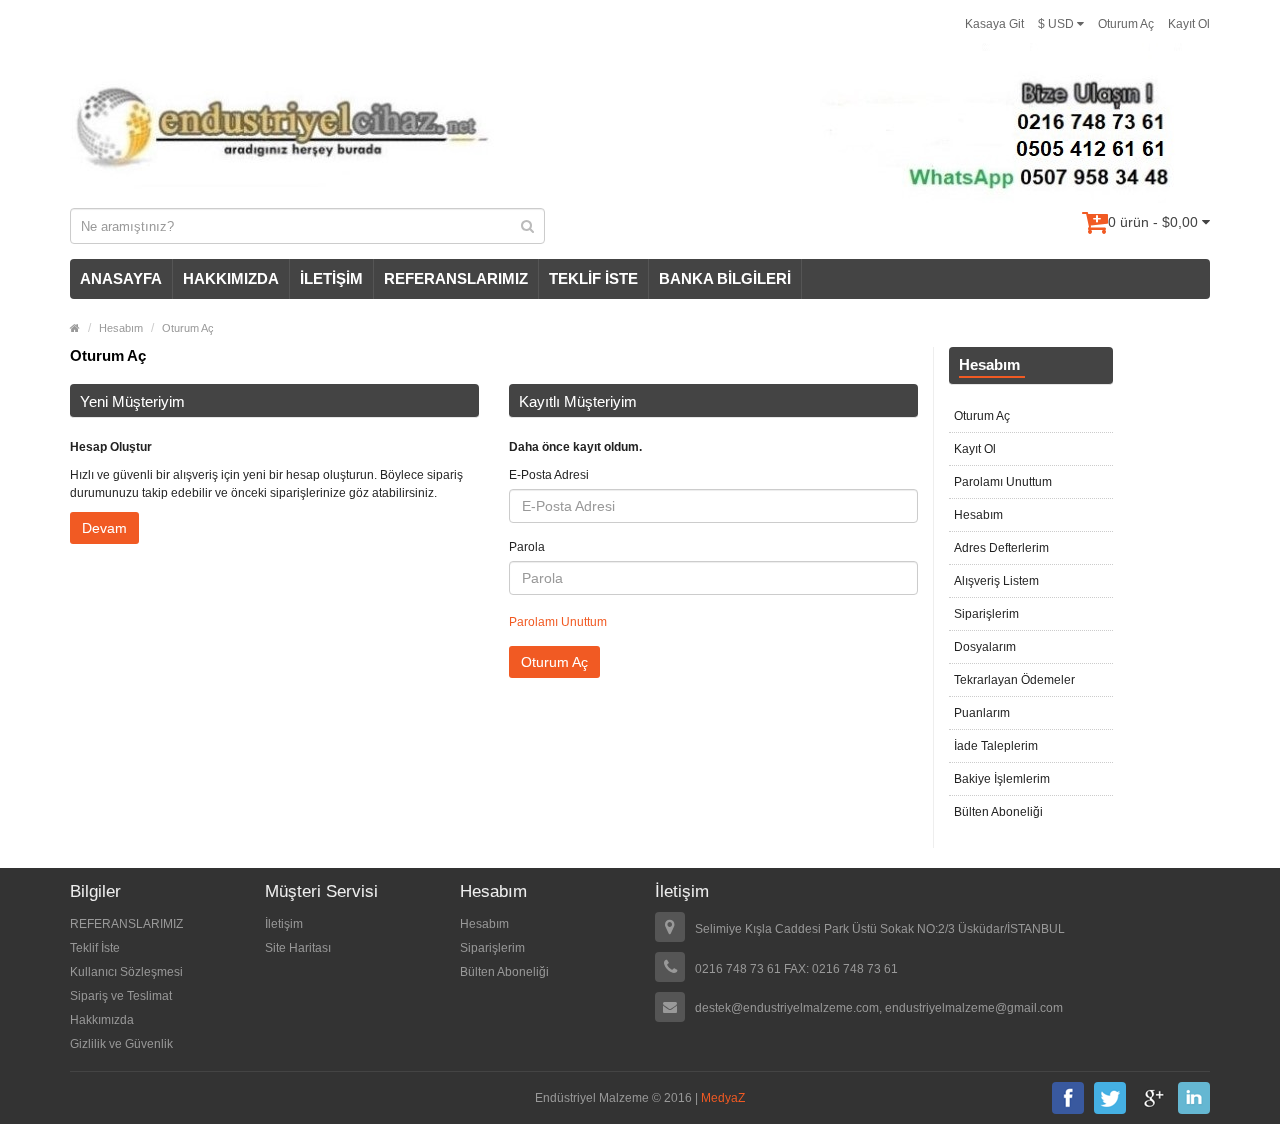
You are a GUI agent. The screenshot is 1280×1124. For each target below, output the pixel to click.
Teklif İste (95, 948)
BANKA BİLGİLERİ (725, 278)
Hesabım (121, 328)
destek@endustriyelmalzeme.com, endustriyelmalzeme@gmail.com (879, 1008)
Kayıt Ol (1189, 24)
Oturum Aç (1126, 24)
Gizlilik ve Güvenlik (121, 1044)
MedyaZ (723, 1098)
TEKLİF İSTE (593, 278)
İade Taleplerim (996, 746)
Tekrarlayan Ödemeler (1014, 680)
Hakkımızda (102, 1020)
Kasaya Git (994, 24)
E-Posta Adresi (549, 475)
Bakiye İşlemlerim (1002, 779)
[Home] (75, 328)
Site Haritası (298, 948)
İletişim (284, 924)
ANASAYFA (121, 278)
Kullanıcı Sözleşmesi (126, 972)
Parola (527, 547)
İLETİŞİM (331, 278)
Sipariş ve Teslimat (121, 996)
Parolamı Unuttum (558, 622)
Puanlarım (982, 713)
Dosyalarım (985, 647)
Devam (104, 528)
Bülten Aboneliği (998, 812)
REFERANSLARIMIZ (456, 278)
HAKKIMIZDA (231, 278)
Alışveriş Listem (996, 581)
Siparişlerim (986, 614)
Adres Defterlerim (1001, 548)
